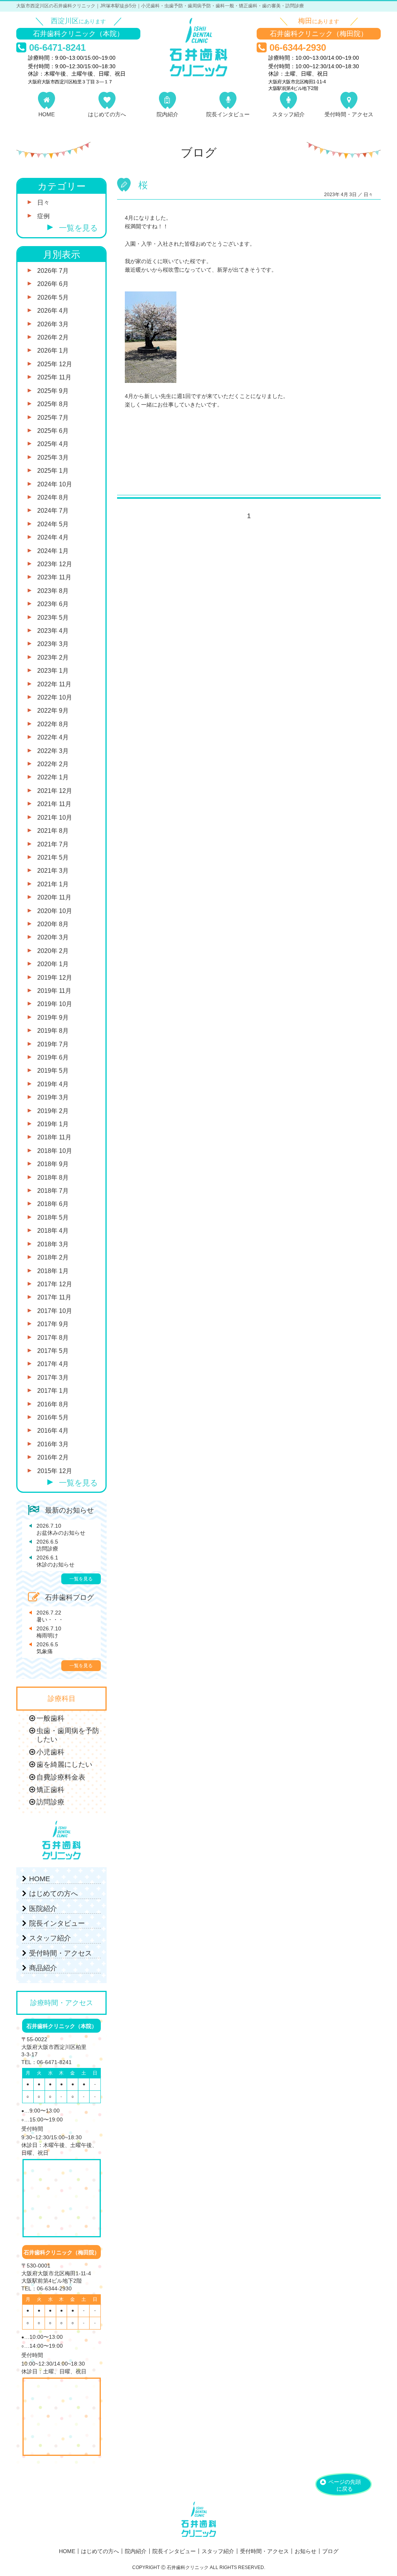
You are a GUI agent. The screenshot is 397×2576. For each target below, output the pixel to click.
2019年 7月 (53, 1044)
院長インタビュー (228, 114)
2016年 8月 (53, 1404)
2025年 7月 (53, 418)
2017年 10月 (55, 1311)
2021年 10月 (55, 818)
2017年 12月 (55, 1284)
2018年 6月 (53, 1204)
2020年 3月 (53, 937)
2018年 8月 (53, 1178)
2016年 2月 (53, 1457)
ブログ (330, 2551)
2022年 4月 (53, 737)
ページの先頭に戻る (345, 2485)
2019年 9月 (53, 1017)
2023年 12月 (55, 564)
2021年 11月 (54, 804)
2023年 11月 (54, 577)
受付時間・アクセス (349, 114)
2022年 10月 (55, 697)
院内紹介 (167, 114)
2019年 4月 (53, 1084)
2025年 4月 (53, 444)
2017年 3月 (53, 1378)
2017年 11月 (54, 1297)
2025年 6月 (53, 431)
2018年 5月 (53, 1217)
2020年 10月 (55, 911)
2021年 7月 (53, 844)
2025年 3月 (53, 457)
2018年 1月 (53, 1271)
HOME (47, 114)
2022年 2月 (53, 764)
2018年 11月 (54, 1137)
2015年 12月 (55, 1471)
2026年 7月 (53, 271)
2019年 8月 (53, 1031)
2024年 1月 (53, 551)
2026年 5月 (53, 297)
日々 (368, 195)
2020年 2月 (53, 951)
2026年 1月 (53, 351)
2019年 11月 (54, 991)
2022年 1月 (53, 777)
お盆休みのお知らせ (61, 1529)
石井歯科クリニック (198, 47)
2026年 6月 (53, 284)
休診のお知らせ (55, 1561)
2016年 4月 (53, 1431)
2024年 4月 (53, 537)
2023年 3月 (53, 644)
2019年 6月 (53, 1057)
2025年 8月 (53, 404)
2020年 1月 (53, 964)
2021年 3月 (53, 871)
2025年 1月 (53, 471)
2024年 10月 (55, 484)
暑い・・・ (50, 1616)
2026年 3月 (53, 324)
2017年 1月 (53, 1391)
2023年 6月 (53, 604)
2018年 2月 (53, 1257)
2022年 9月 (53, 711)
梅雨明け (49, 1632)
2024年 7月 (53, 511)
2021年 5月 (53, 857)
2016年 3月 (53, 1444)
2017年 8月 (53, 1338)
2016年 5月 (53, 1417)
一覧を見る (78, 228)
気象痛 (47, 1648)
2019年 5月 (53, 1071)
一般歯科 (50, 1718)
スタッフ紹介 (288, 114)
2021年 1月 (53, 884)
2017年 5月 (53, 1351)
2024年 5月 (53, 524)
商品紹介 (43, 1968)
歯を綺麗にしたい (64, 1764)
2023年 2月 (53, 657)
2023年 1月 (53, 671)
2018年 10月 (55, 1151)
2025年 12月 (55, 364)
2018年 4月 (53, 1231)
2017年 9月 (53, 1324)
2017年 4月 (53, 1364)
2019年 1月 (53, 1124)
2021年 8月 (53, 831)
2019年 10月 (55, 1004)
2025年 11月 (54, 377)
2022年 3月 (53, 751)
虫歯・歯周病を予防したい (68, 1735)
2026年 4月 (53, 311)
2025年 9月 (53, 391)
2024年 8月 (53, 497)
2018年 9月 (53, 1164)
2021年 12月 (55, 791)
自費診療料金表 (61, 1777)
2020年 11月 (54, 897)
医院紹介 (43, 1909)
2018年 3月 (53, 1244)
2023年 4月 (53, 631)
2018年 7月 (53, 1191)
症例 (43, 216)
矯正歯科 (50, 1790)
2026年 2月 (53, 337)
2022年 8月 (53, 724)
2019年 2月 (53, 1111)
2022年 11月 (54, 684)
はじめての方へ (107, 114)
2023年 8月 (53, 591)
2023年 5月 (53, 618)
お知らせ (306, 2551)
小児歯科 (50, 1752)
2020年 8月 (53, 924)
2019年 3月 (53, 1097)
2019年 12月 (55, 978)
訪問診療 (47, 1545)
